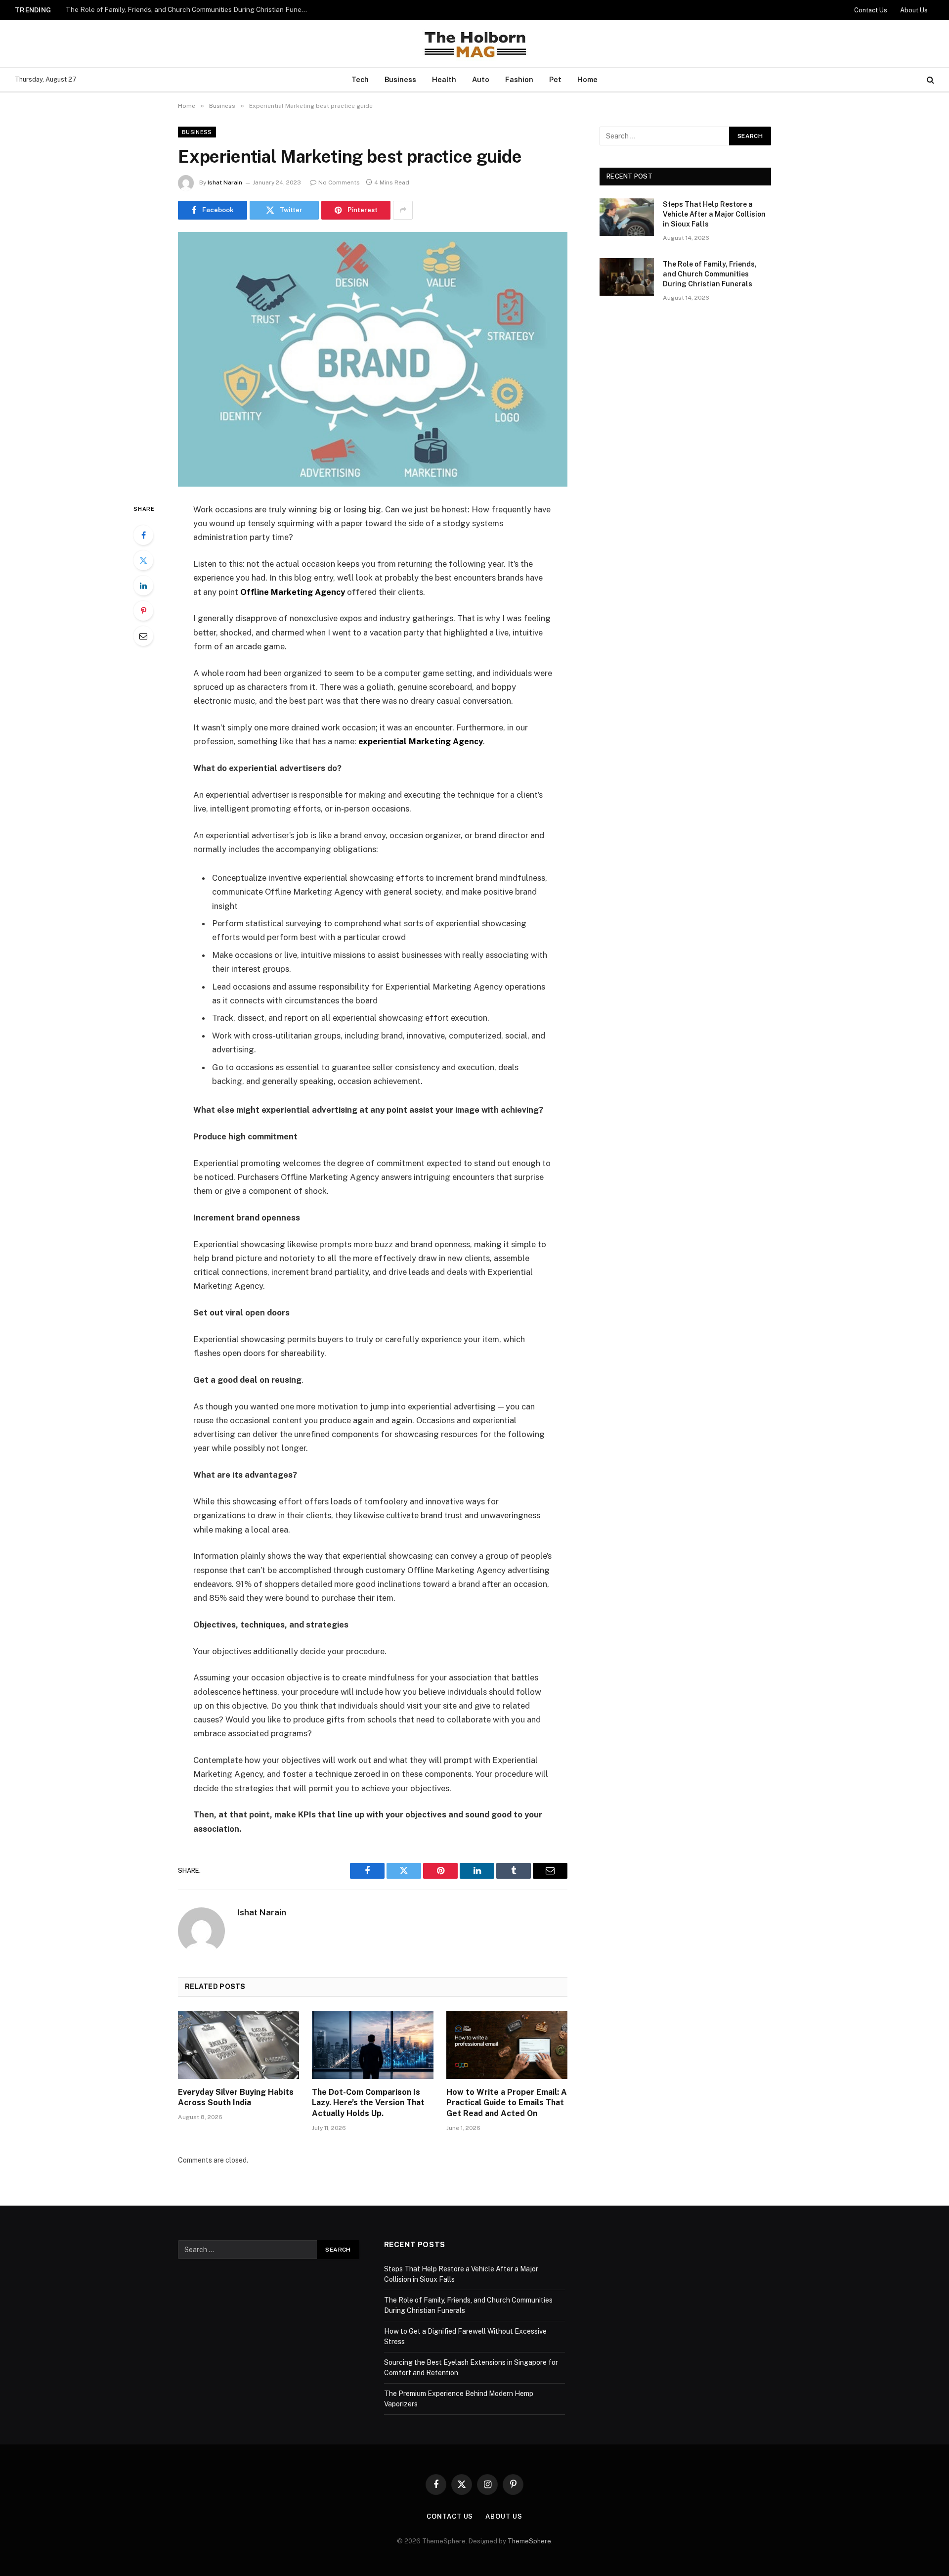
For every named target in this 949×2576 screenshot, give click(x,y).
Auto (481, 79)
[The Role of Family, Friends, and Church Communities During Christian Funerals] (627, 277)
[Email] (143, 636)
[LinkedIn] (143, 586)
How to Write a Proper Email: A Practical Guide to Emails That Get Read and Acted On (507, 2103)
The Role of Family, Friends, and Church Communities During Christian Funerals (189, 9)
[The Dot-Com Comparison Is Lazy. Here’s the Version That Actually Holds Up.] (372, 2045)
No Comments (339, 182)
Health (444, 79)
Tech (360, 79)
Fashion (519, 79)
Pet (555, 79)
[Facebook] (143, 535)
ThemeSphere (529, 2541)
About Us (914, 10)
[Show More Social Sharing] (403, 210)
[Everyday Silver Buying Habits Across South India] (238, 2045)
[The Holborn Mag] (474, 44)
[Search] (929, 80)
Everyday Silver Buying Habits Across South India (236, 2098)
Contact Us (871, 10)
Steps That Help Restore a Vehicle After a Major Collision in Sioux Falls (714, 214)
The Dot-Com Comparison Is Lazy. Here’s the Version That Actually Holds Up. (368, 2103)
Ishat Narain (225, 182)
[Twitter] (143, 560)
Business (400, 79)
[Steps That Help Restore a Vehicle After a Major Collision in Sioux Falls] (627, 217)
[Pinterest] (143, 611)
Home (587, 79)
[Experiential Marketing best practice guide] (373, 359)
